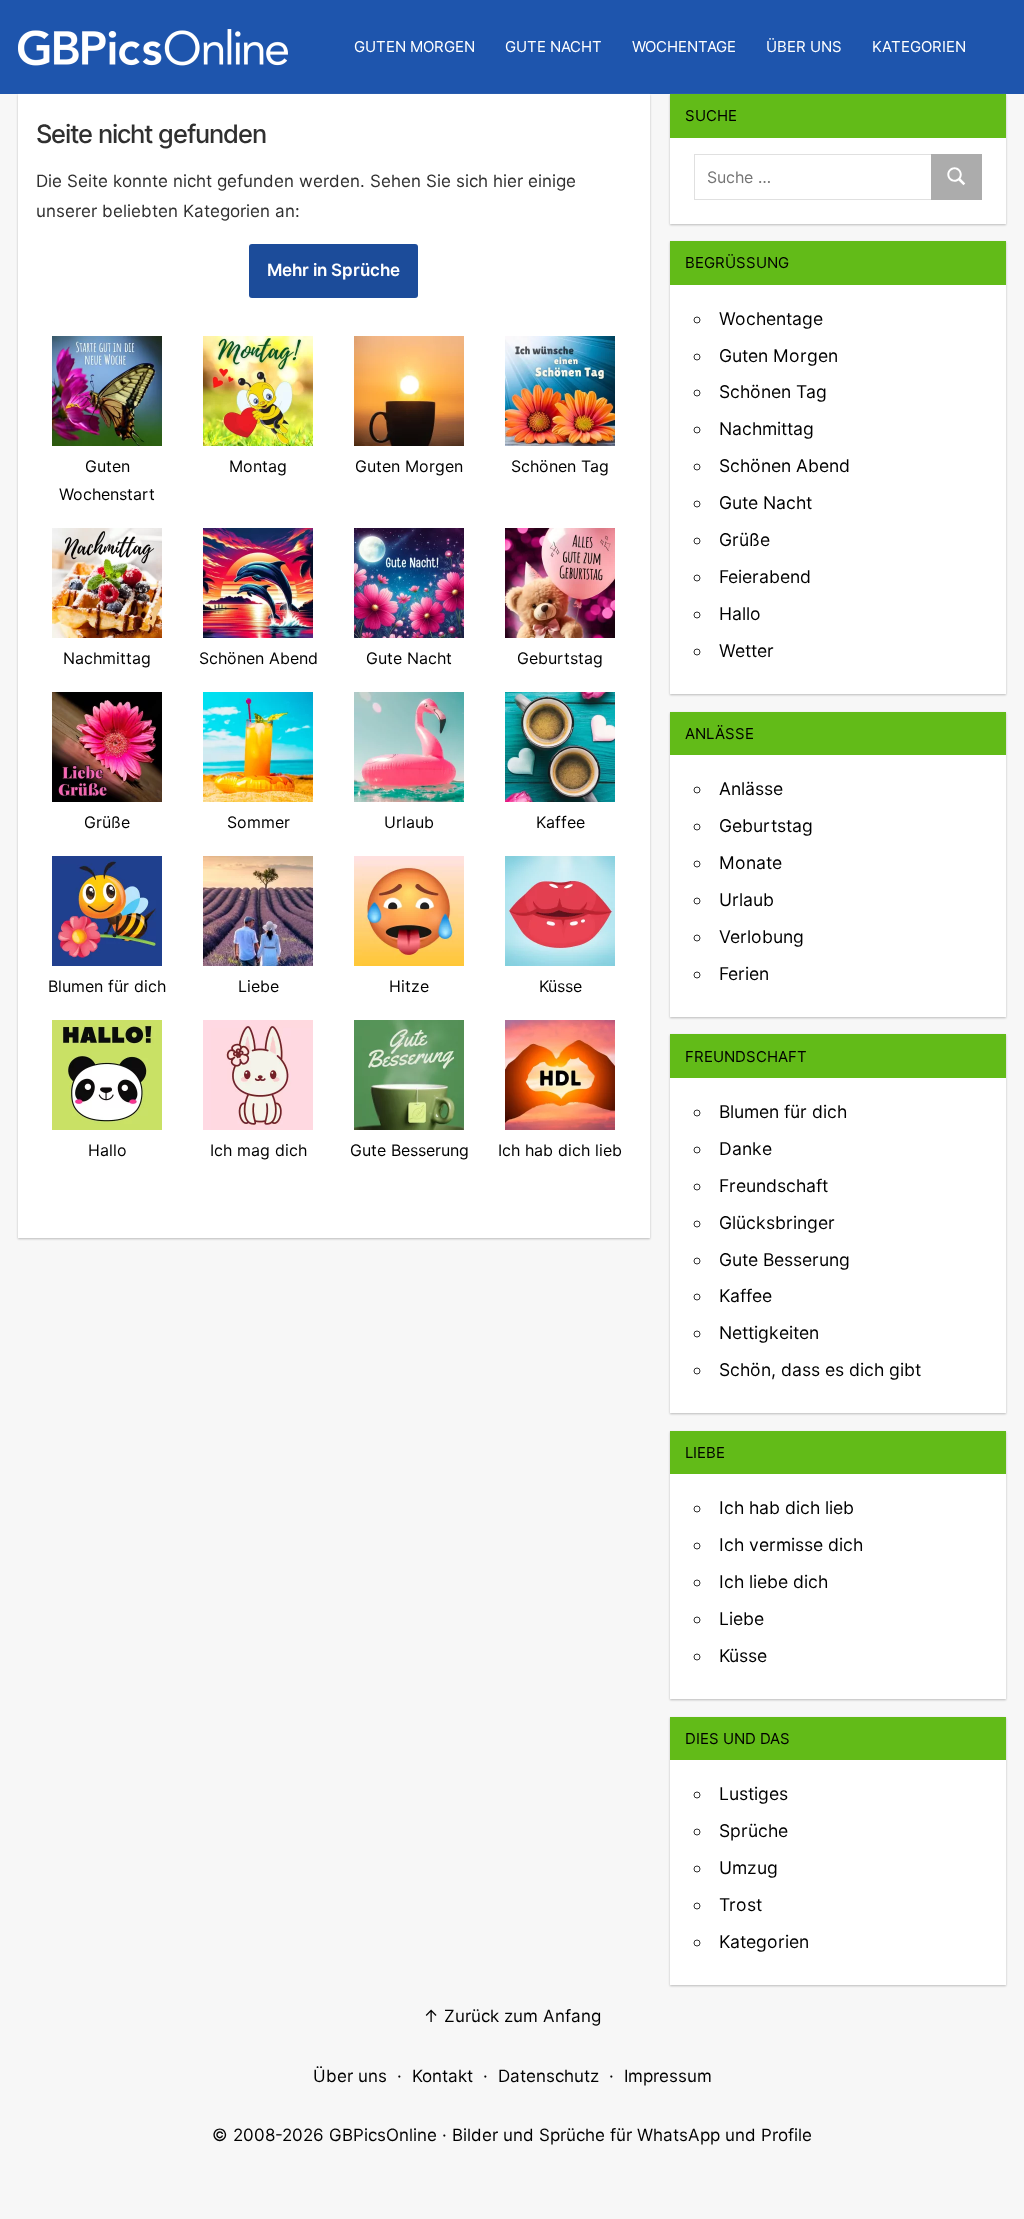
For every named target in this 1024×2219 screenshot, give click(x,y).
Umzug (748, 1867)
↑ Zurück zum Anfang (512, 2016)
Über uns (804, 46)
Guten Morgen (414, 46)
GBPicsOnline (383, 2135)
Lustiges (753, 1793)
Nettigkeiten (769, 1332)
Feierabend (765, 576)
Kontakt (442, 2076)
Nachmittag (766, 428)
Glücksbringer (777, 1222)
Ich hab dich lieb (786, 1507)
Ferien (744, 973)
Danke (745, 1148)
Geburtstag (766, 825)
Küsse (743, 1655)
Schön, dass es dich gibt (820, 1369)
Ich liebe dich (773, 1581)
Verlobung (761, 936)
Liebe (741, 1618)
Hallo (740, 613)
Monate (750, 862)
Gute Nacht (553, 46)
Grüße (744, 539)
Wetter (746, 650)
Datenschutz (548, 2076)
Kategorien (919, 46)
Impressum (668, 2076)
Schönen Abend (784, 465)
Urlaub (746, 899)
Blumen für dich (783, 1111)
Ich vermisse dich (791, 1544)
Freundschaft (773, 1185)
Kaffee (745, 1295)
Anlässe (751, 788)
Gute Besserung (784, 1259)
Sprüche (753, 1830)
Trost (740, 1904)
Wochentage (684, 46)
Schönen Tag (773, 391)
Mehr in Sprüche (333, 270)
